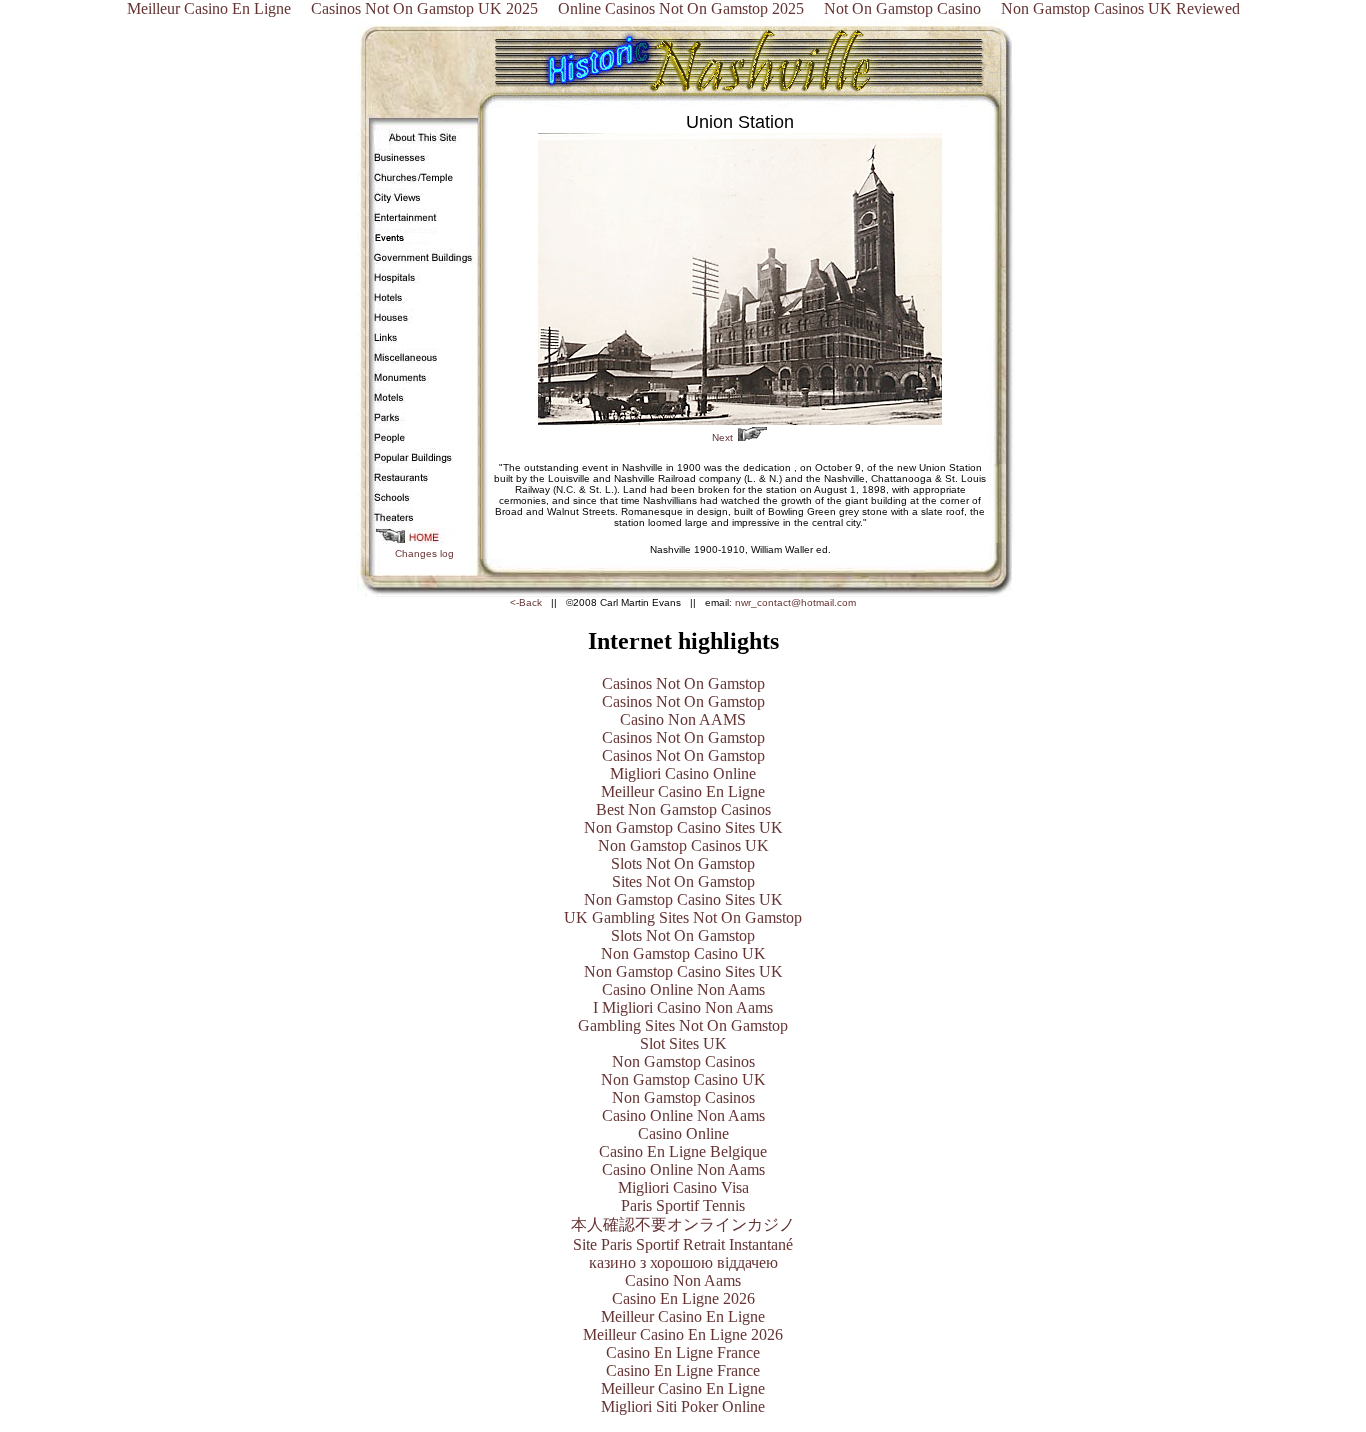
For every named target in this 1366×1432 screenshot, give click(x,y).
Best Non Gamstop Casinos (683, 809)
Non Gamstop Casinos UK (683, 845)
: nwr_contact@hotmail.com (792, 602)
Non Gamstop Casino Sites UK (683, 827)
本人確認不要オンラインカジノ (683, 1224)
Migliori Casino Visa (683, 1187)
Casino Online (683, 1133)
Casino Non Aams (683, 1280)
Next (722, 437)
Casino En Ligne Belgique (683, 1151)
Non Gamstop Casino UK (683, 953)
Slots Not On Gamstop (683, 863)
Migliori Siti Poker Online (683, 1406)
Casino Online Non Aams (683, 989)
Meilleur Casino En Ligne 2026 (683, 1334)
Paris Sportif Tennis (683, 1205)
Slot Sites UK (683, 1043)
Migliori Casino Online (683, 773)
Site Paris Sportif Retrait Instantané (683, 1244)
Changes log (424, 553)
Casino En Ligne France (683, 1352)
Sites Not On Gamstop (683, 881)
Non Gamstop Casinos (683, 1061)
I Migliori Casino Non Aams (683, 1007)
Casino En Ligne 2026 (683, 1298)
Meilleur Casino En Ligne (683, 791)
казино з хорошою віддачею (683, 1262)
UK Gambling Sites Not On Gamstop (683, 917)
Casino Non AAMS (683, 719)
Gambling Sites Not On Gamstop (683, 1025)
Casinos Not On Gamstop (683, 683)
